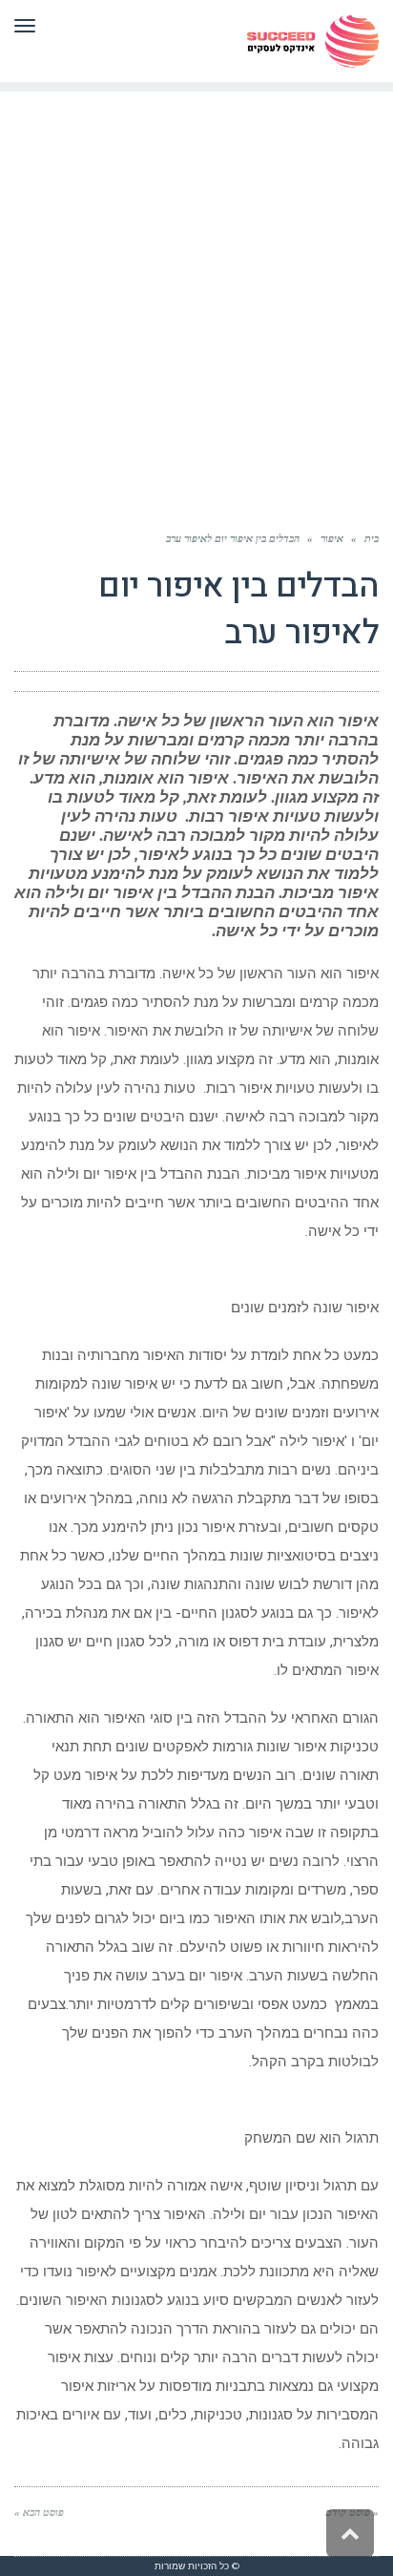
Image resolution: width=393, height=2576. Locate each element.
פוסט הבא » (39, 2512)
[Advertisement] (196, 288)
